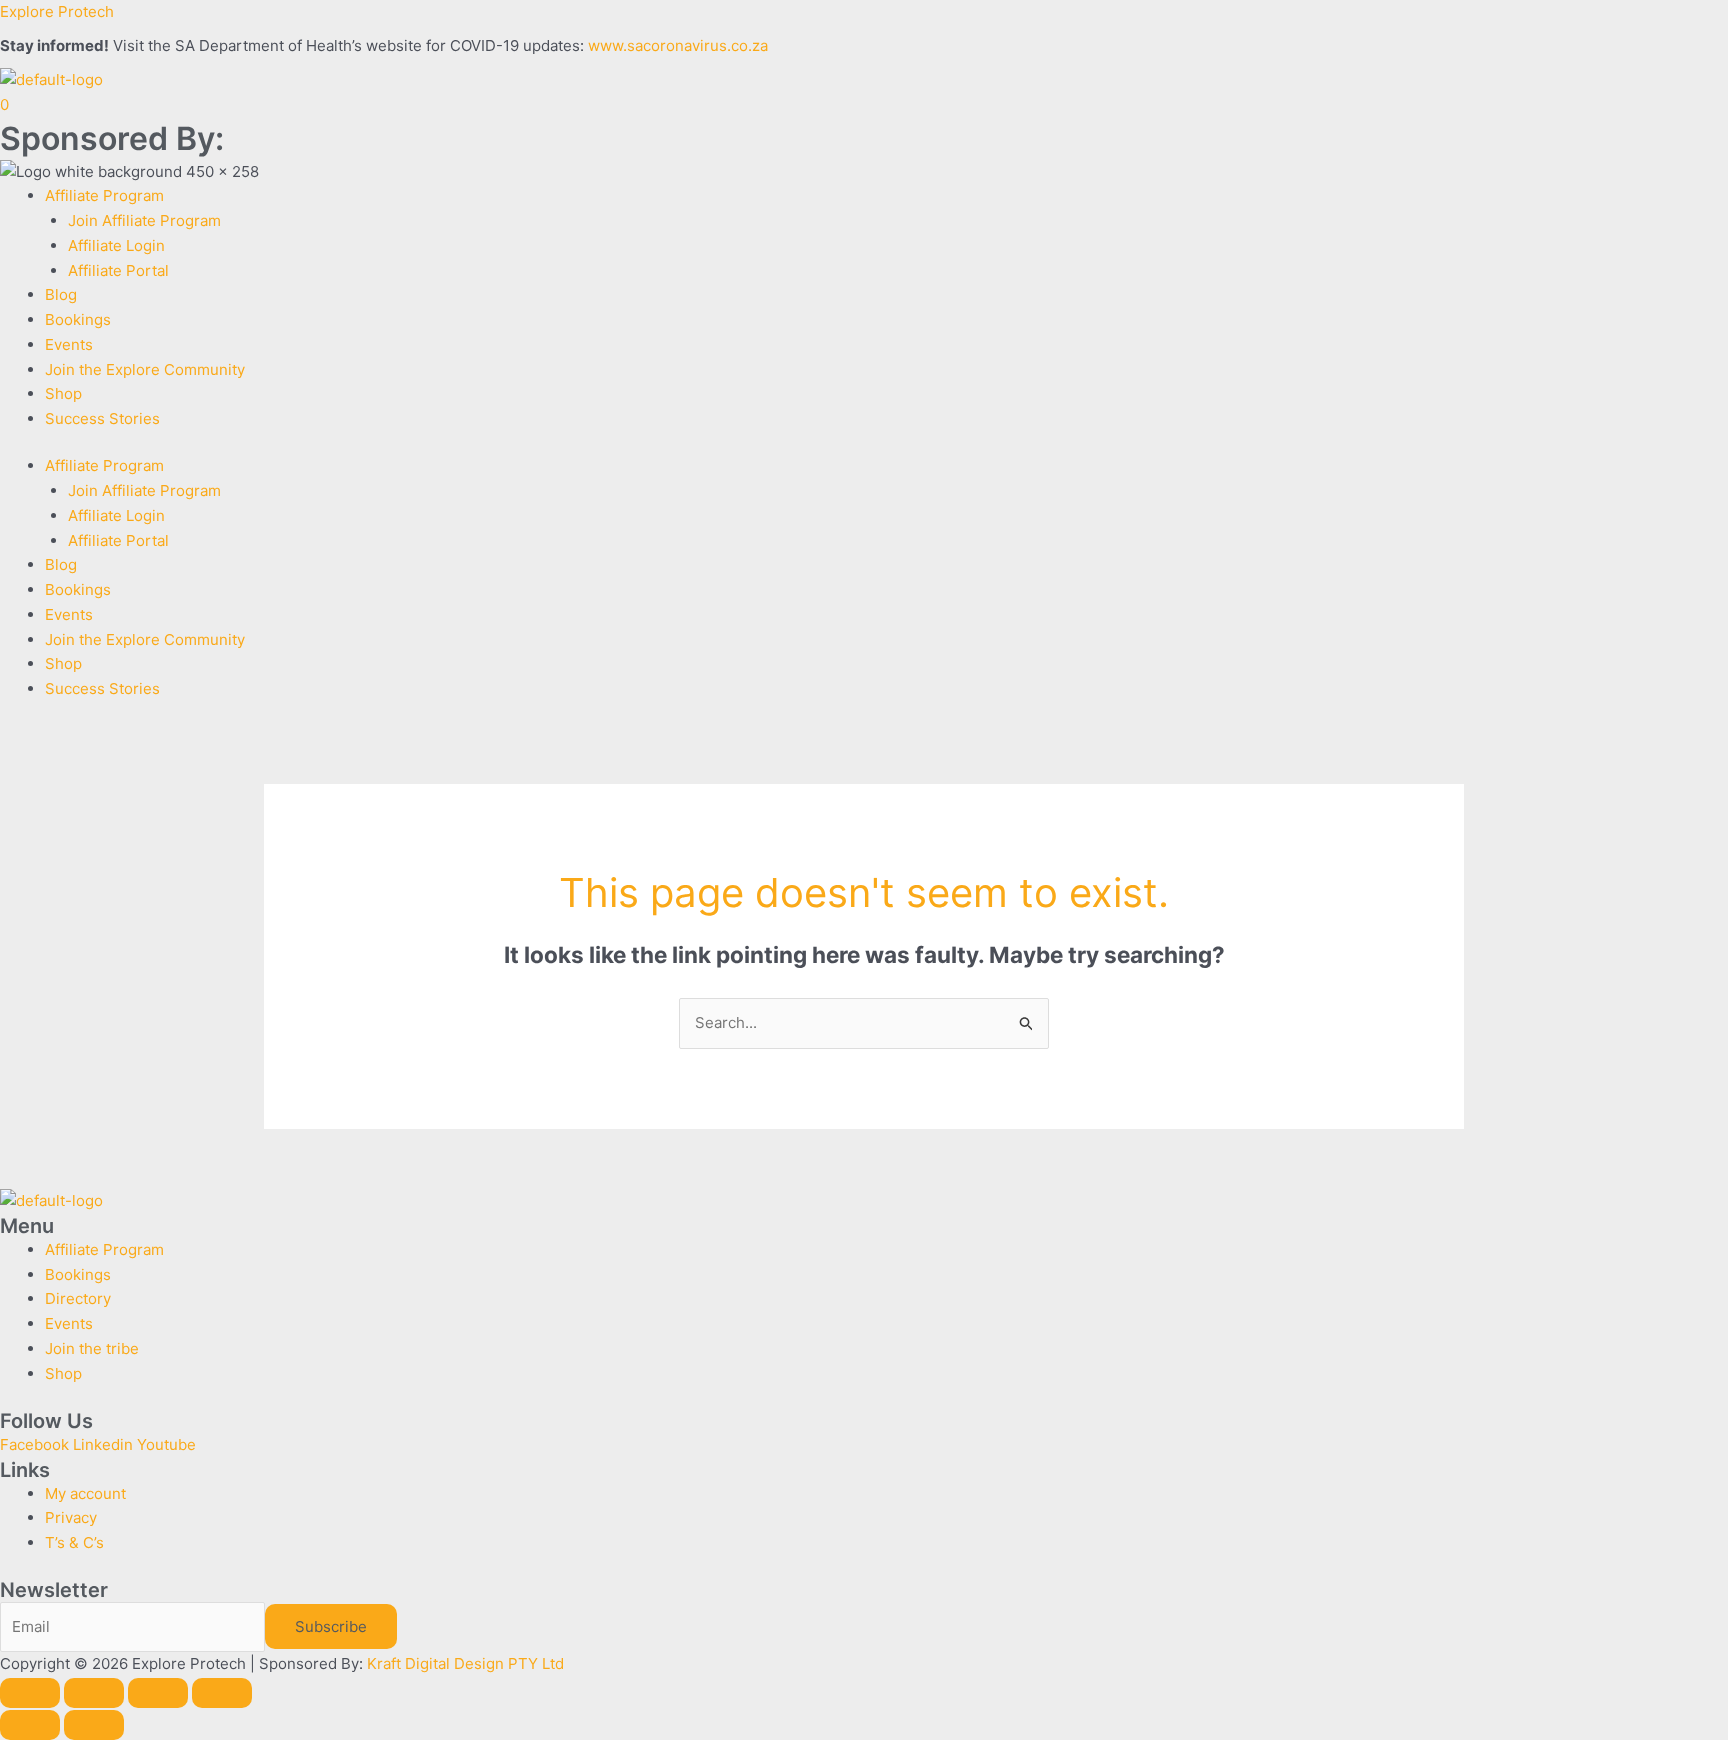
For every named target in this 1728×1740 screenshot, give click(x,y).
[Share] (158, 1693)
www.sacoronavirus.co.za (678, 45)
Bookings (78, 319)
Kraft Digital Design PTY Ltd (465, 1663)
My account (85, 1493)
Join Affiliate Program (144, 220)
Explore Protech (57, 11)
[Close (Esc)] (222, 1693)
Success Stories (102, 418)
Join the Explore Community (145, 369)
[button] (886, 196)
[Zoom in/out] (30, 1693)
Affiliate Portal (118, 270)
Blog (61, 294)
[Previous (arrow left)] (30, 1725)
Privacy (71, 1517)
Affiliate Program (104, 195)
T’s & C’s (74, 1542)
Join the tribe (92, 1348)
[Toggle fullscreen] (94, 1693)
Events (69, 344)
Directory (78, 1298)
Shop (63, 393)
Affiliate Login (116, 245)
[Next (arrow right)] (94, 1725)
